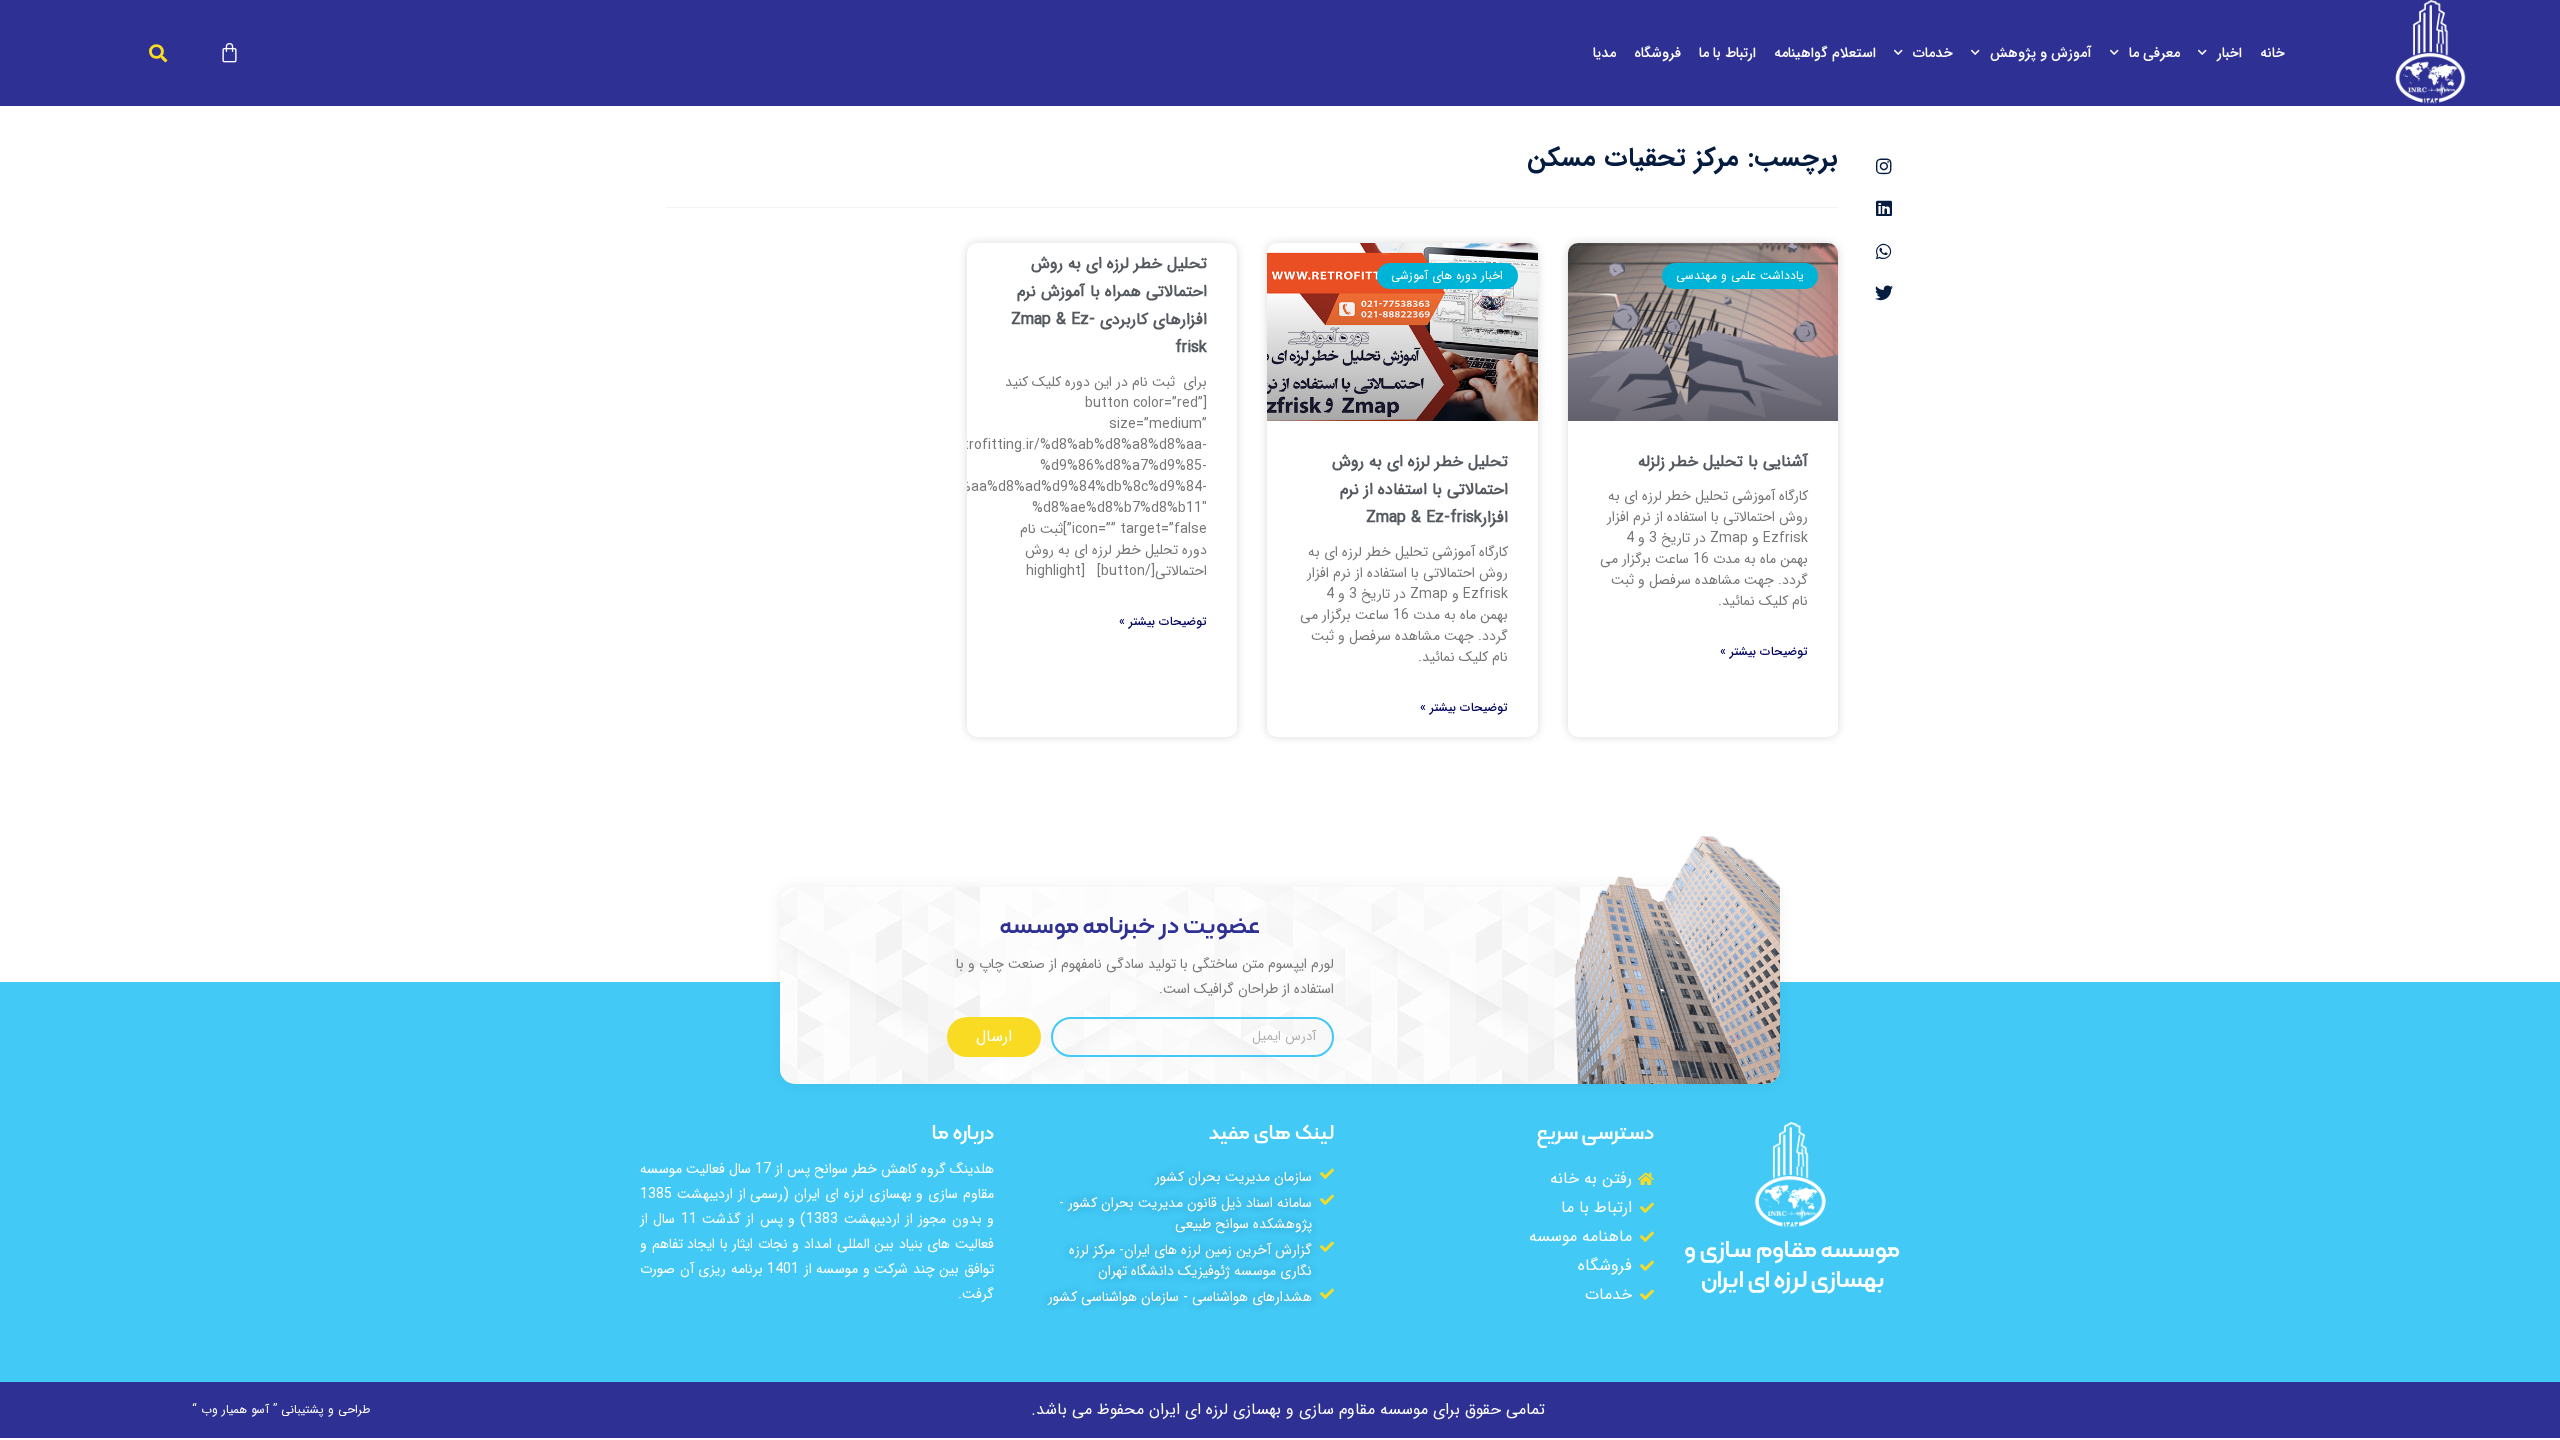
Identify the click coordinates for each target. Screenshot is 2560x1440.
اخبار (2229, 53)
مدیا (1604, 53)
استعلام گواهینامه (1825, 53)
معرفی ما (2154, 53)
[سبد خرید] (229, 53)
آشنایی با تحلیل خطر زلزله (1723, 461)
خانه (2272, 53)
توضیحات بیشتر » (1764, 652)
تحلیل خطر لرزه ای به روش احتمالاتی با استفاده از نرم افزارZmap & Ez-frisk (1420, 489)
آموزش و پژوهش (2041, 53)
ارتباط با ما (1727, 53)
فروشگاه (1657, 53)
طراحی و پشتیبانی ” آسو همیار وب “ (281, 1409)
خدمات (1933, 53)
